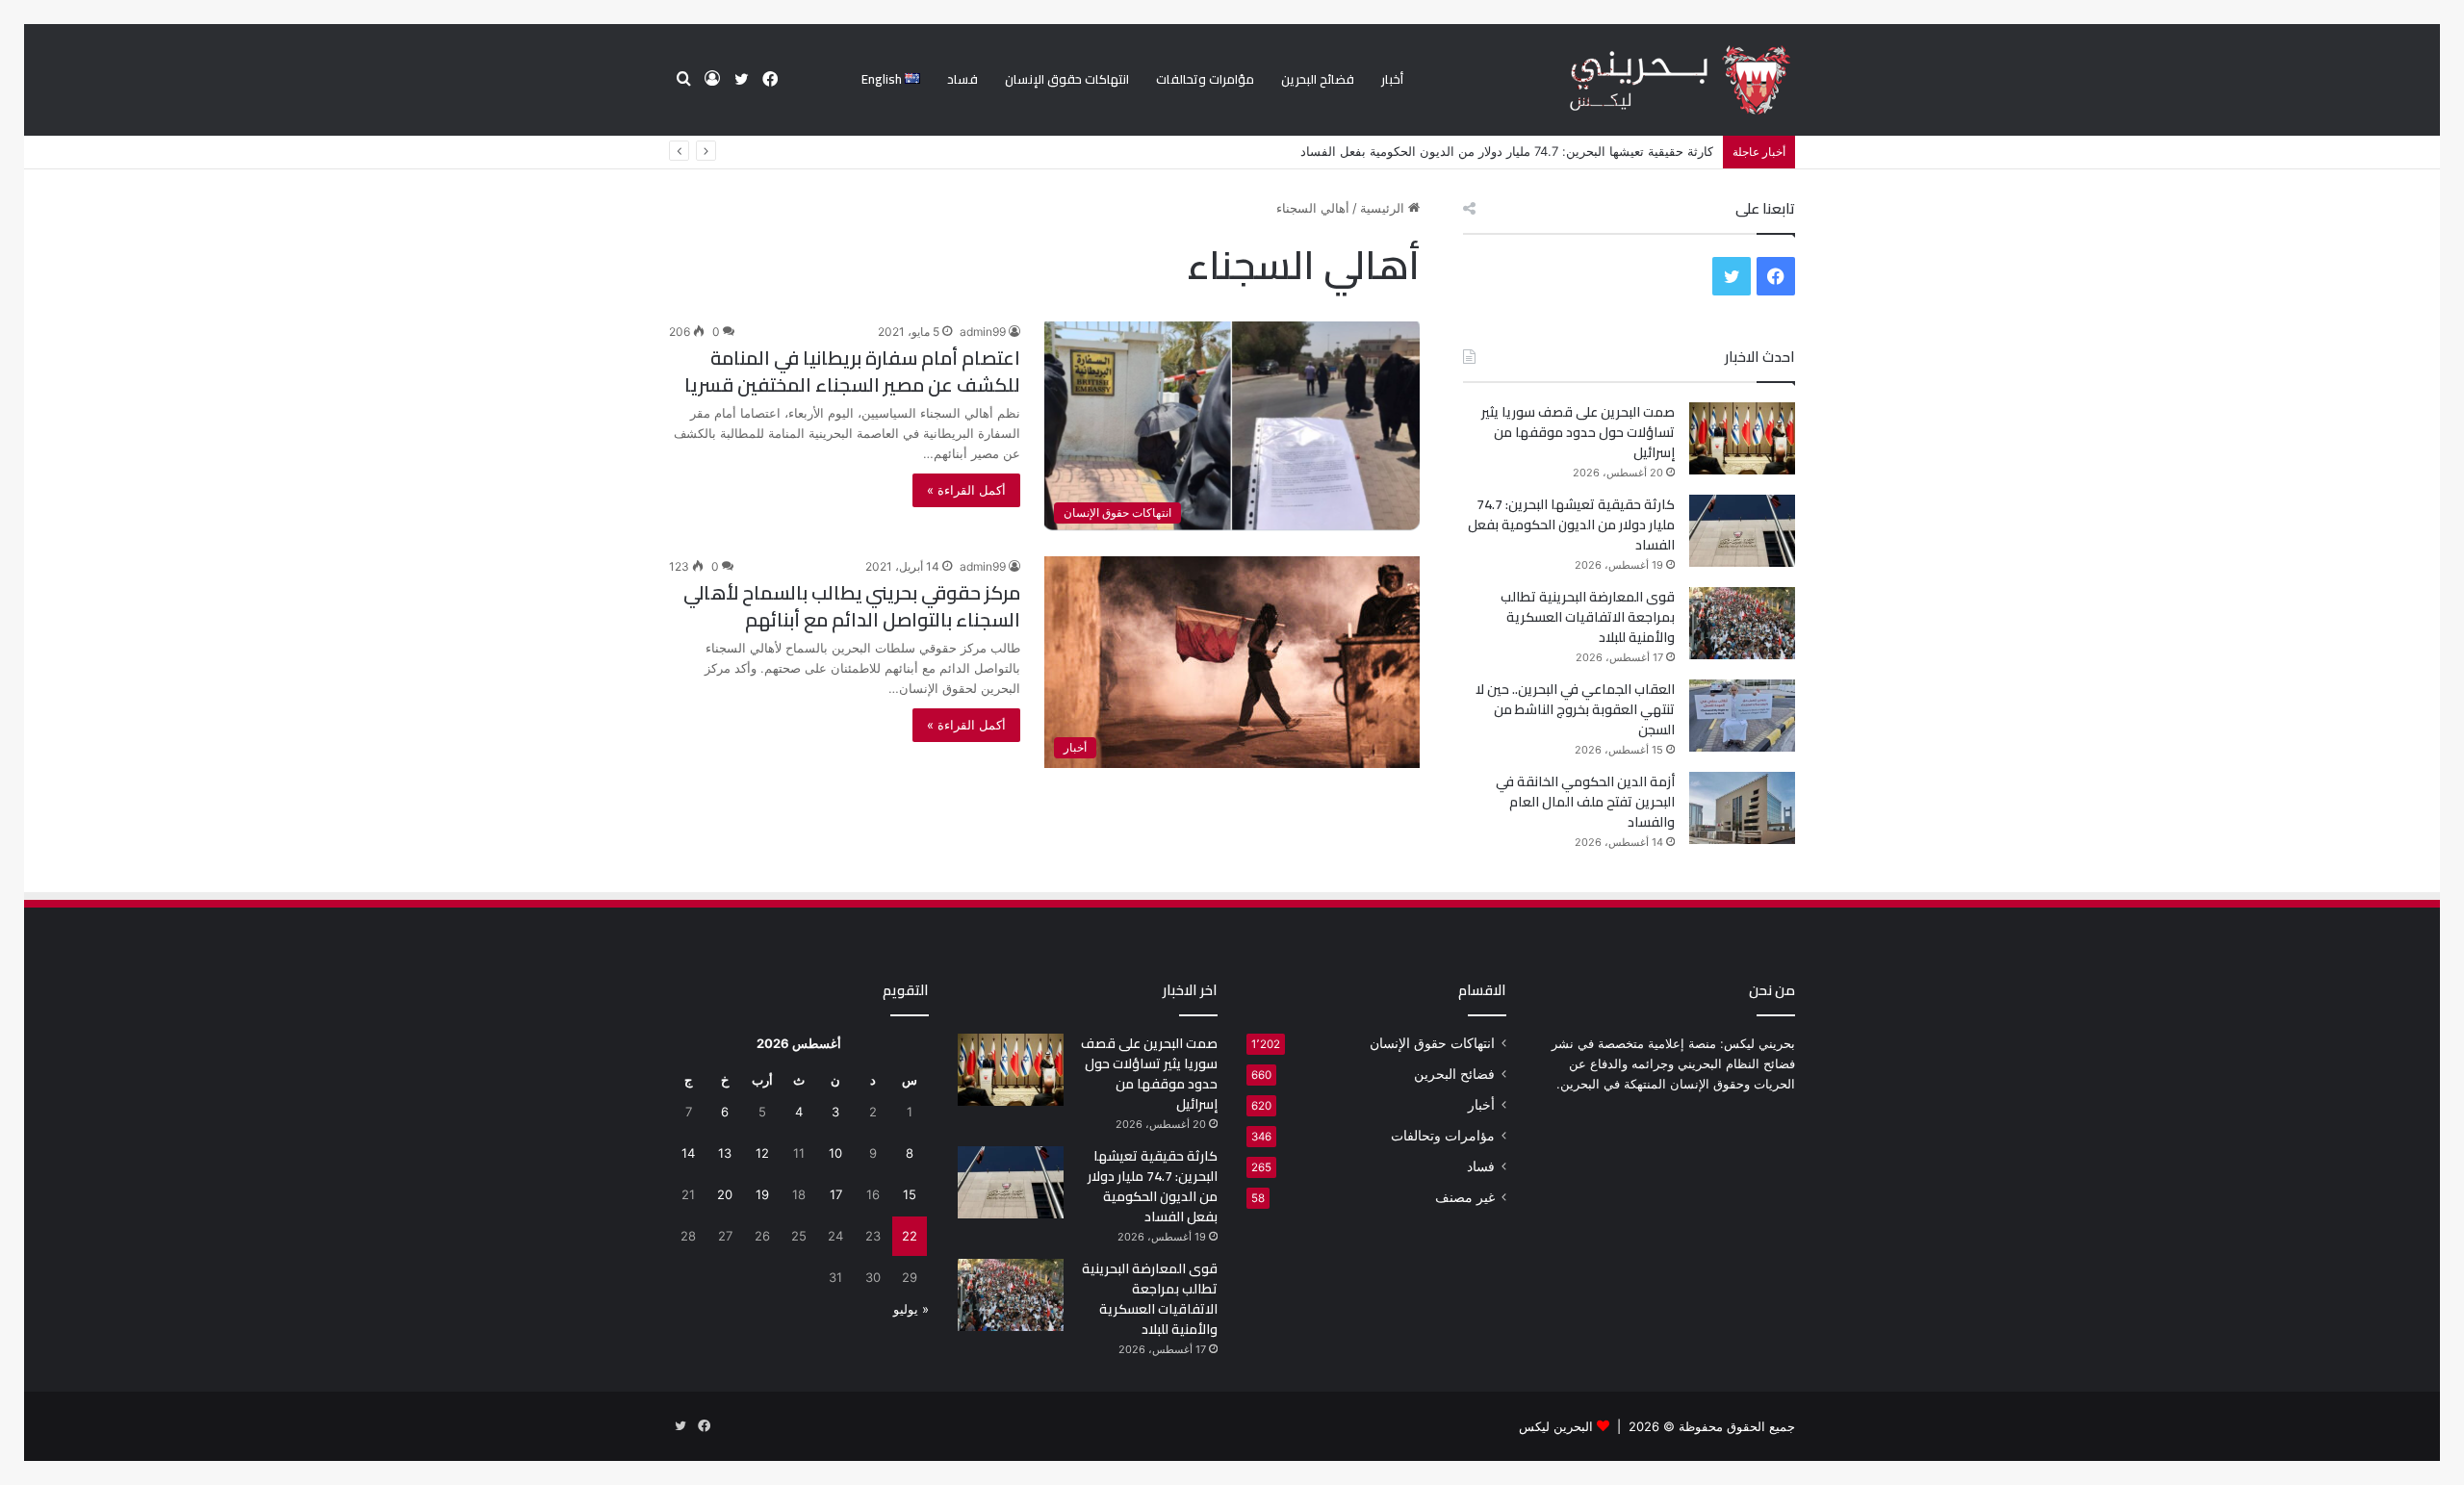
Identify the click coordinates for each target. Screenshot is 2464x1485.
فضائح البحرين (1318, 79)
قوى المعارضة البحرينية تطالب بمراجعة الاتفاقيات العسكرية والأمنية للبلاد (1588, 617)
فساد (962, 79)
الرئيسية (1384, 208)
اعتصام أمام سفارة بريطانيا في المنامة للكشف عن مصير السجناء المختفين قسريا (852, 371)
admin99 (983, 332)
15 (910, 1194)
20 (725, 1194)
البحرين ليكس (1556, 1426)
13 (725, 1153)
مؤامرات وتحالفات (1205, 79)
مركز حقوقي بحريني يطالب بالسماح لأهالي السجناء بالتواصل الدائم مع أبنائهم (852, 606)
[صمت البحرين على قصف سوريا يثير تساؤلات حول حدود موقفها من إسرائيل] (1742, 438)
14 (688, 1153)
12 (762, 1153)
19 (762, 1194)
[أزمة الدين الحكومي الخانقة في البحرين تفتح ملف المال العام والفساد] (1742, 808)
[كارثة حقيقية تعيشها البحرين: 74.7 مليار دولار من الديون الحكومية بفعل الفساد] (1742, 531)
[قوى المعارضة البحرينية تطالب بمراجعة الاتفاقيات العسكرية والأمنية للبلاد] (1742, 623)
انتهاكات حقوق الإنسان (1067, 79)
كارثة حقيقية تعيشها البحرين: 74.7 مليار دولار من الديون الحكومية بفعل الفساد (1507, 151)
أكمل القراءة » (966, 490)
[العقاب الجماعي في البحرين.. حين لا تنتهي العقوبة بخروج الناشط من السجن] (1742, 716)
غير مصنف (1465, 1197)
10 (835, 1153)
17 (836, 1194)
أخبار (1392, 79)
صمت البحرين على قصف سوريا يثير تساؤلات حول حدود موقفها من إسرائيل (1578, 432)
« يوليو (911, 1309)
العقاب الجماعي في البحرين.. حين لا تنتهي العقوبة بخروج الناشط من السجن (1575, 709)
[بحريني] (1647, 80)
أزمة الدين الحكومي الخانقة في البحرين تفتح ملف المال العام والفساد (1585, 802)
